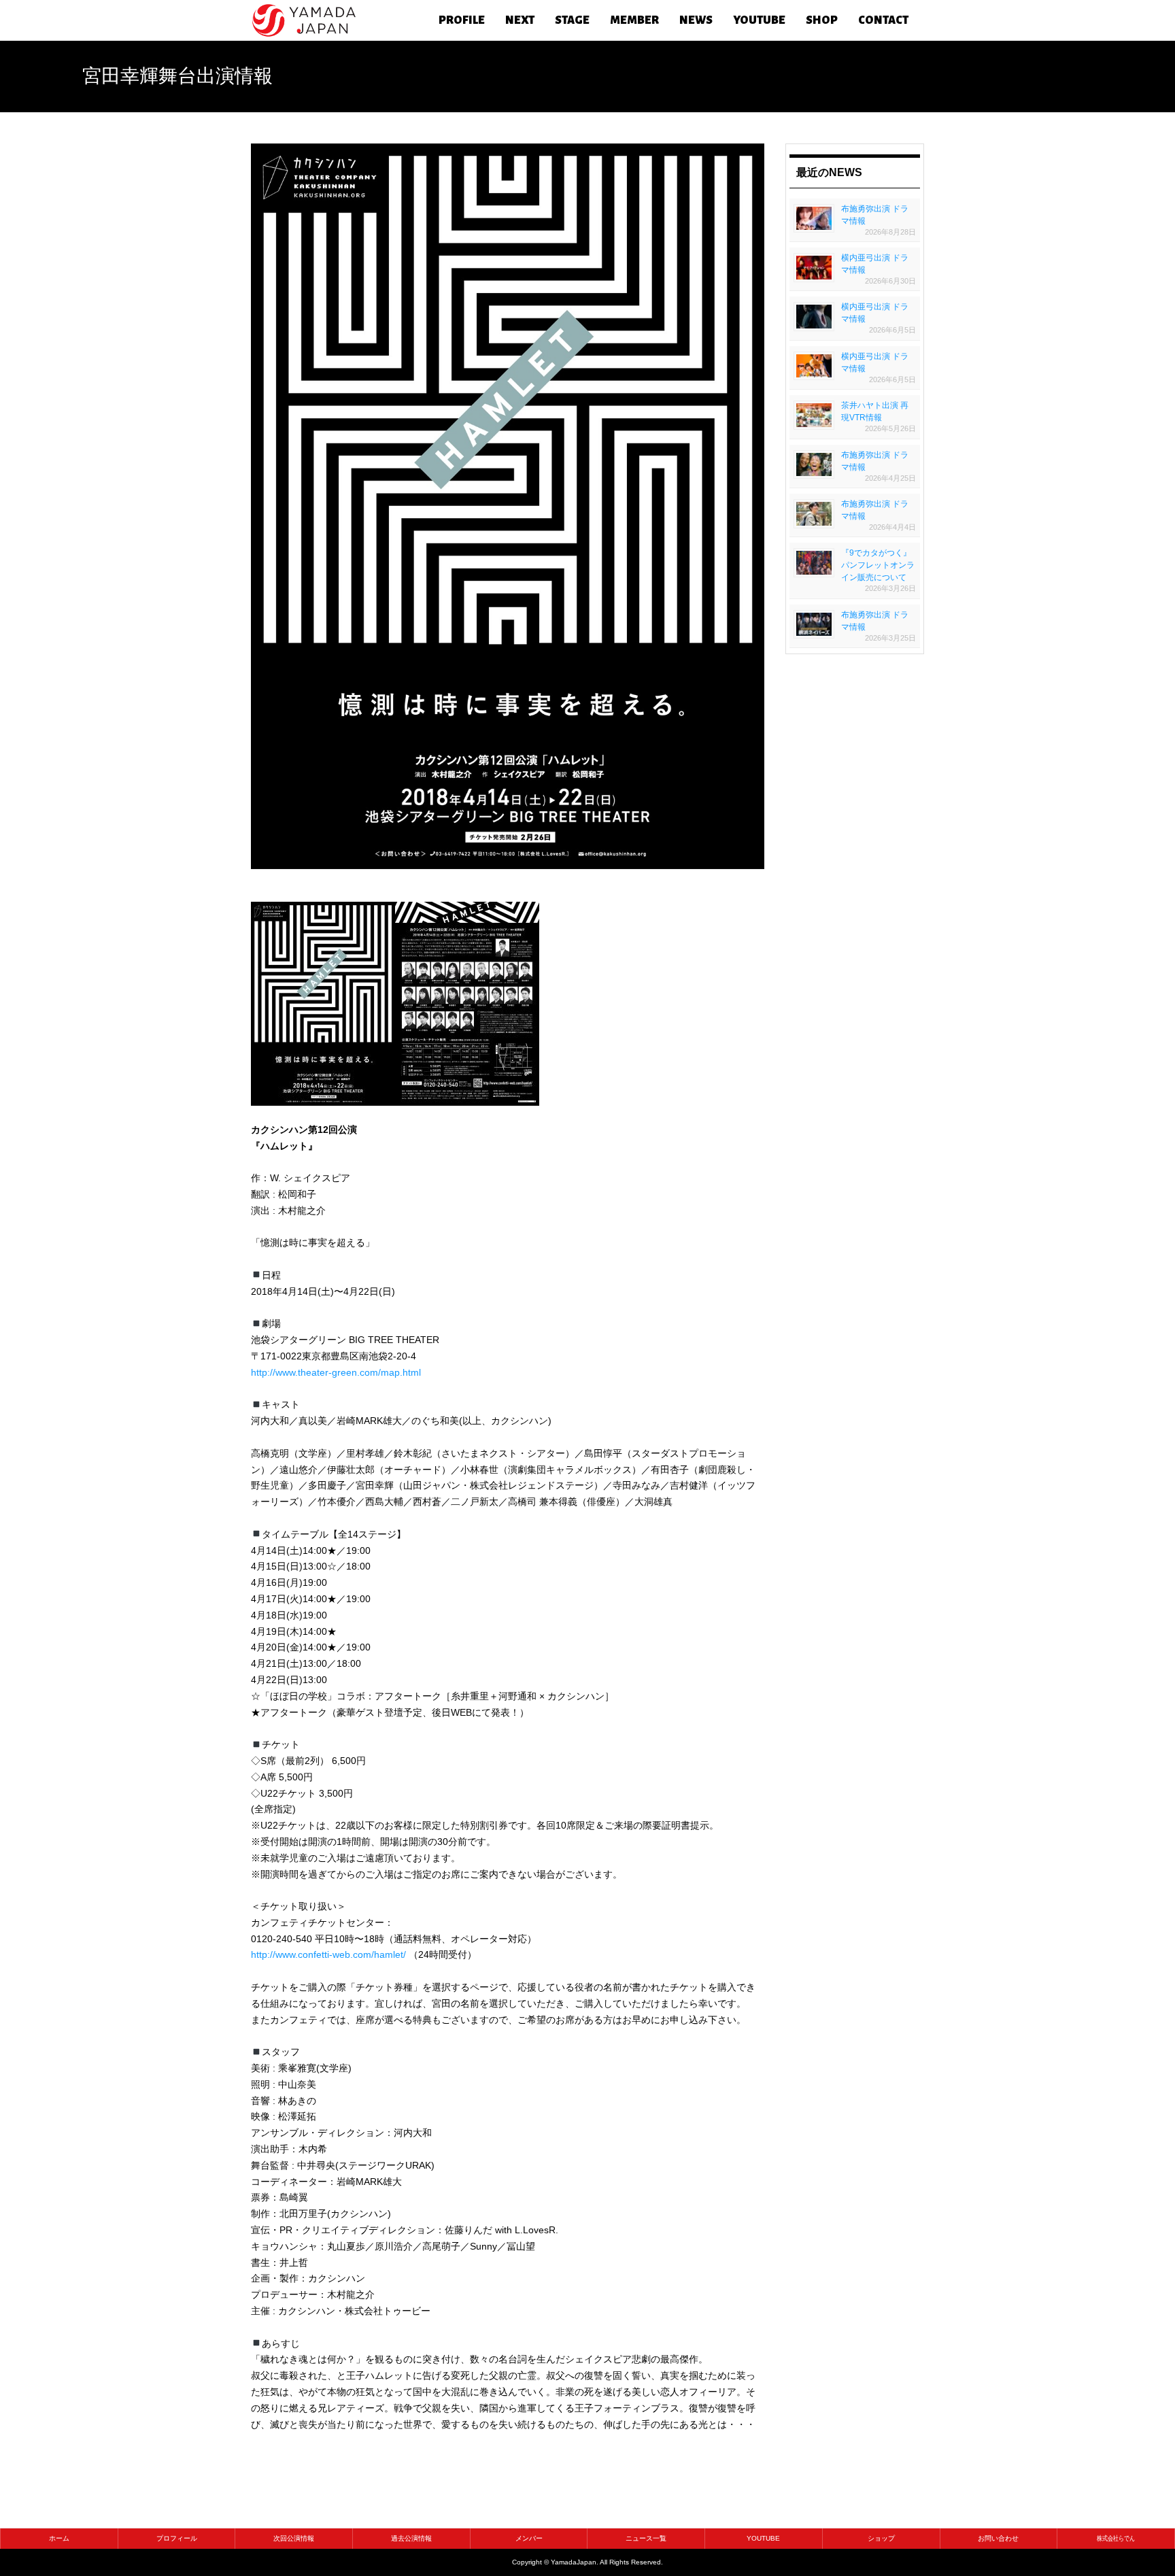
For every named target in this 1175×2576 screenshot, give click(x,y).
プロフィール (177, 2538)
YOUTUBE (759, 20)
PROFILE (462, 20)
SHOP (822, 20)
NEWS (696, 20)
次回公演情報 (294, 2538)
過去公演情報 (411, 2538)
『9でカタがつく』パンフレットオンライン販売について (878, 565)
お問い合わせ (998, 2538)
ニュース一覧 (646, 2538)
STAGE (572, 20)
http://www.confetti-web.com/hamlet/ (328, 1954)
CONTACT (883, 20)
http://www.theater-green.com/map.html (336, 1372)
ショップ (881, 2538)
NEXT (520, 20)
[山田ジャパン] (304, 20)
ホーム (59, 2538)
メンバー (529, 2538)
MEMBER (634, 20)
